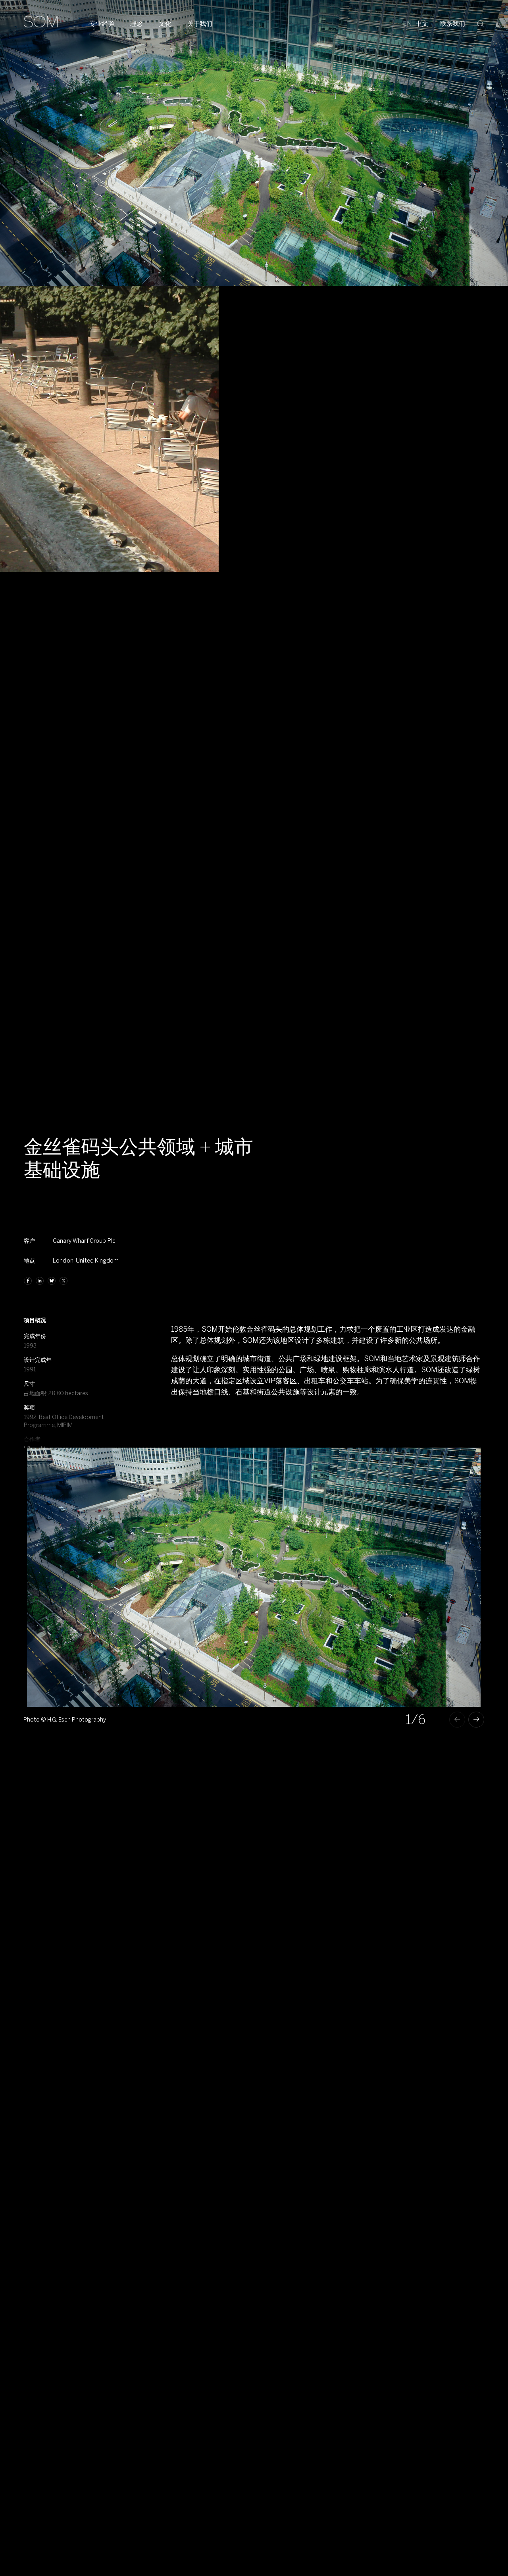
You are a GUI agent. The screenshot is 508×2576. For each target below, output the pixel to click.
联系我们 (453, 24)
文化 (165, 24)
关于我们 (200, 24)
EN (407, 24)
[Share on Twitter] (63, 1281)
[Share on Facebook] (28, 1281)
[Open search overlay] (481, 23)
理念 (137, 24)
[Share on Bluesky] (52, 1281)
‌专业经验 (102, 24)
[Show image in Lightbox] (465, 1463)
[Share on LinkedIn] (40, 1281)
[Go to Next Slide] (476, 1720)
